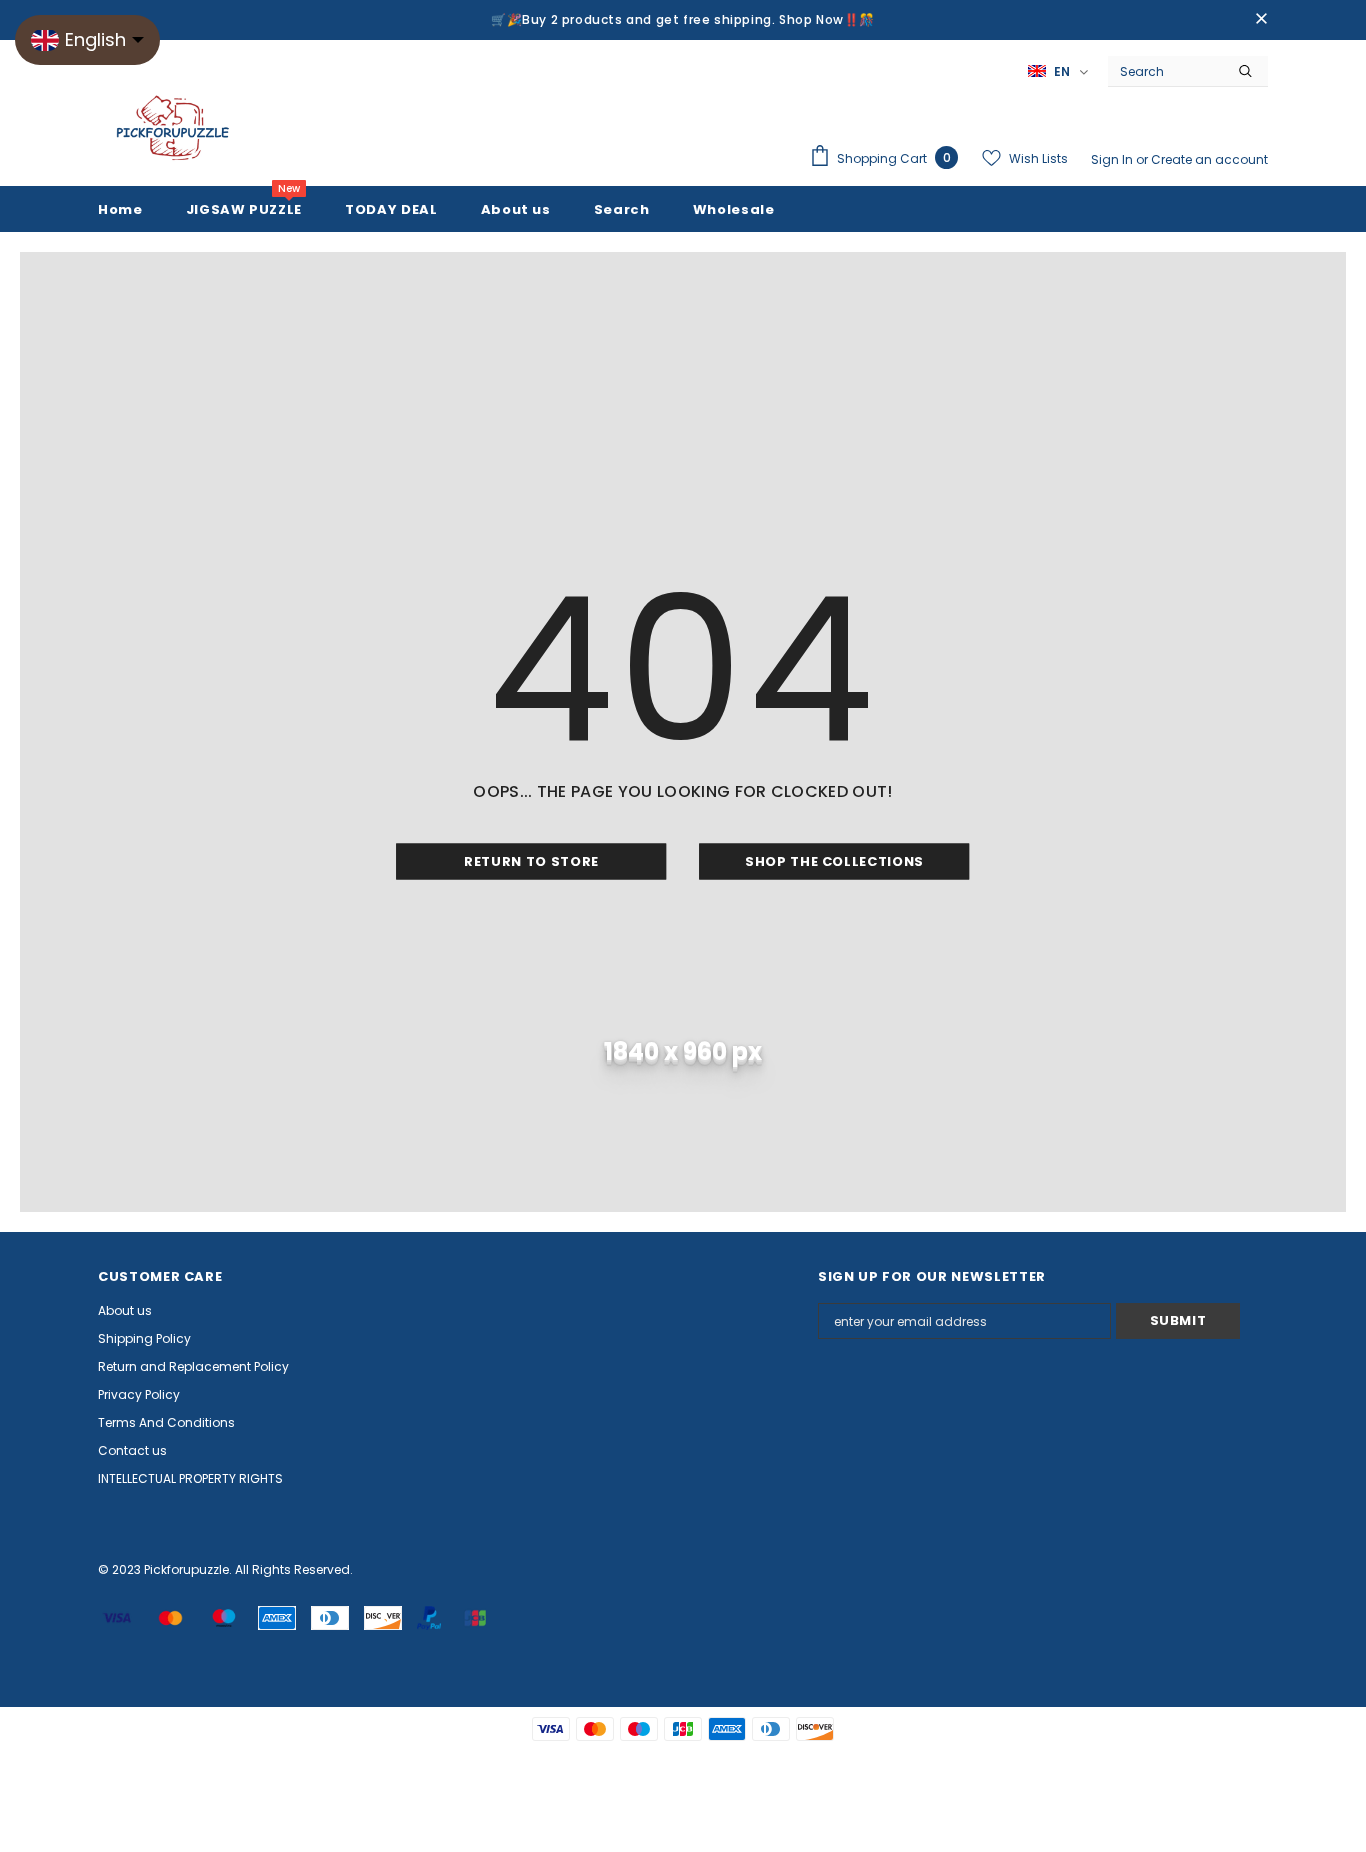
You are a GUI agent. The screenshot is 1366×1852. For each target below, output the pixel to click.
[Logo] (173, 129)
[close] (1261, 20)
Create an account (1209, 159)
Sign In (1113, 159)
